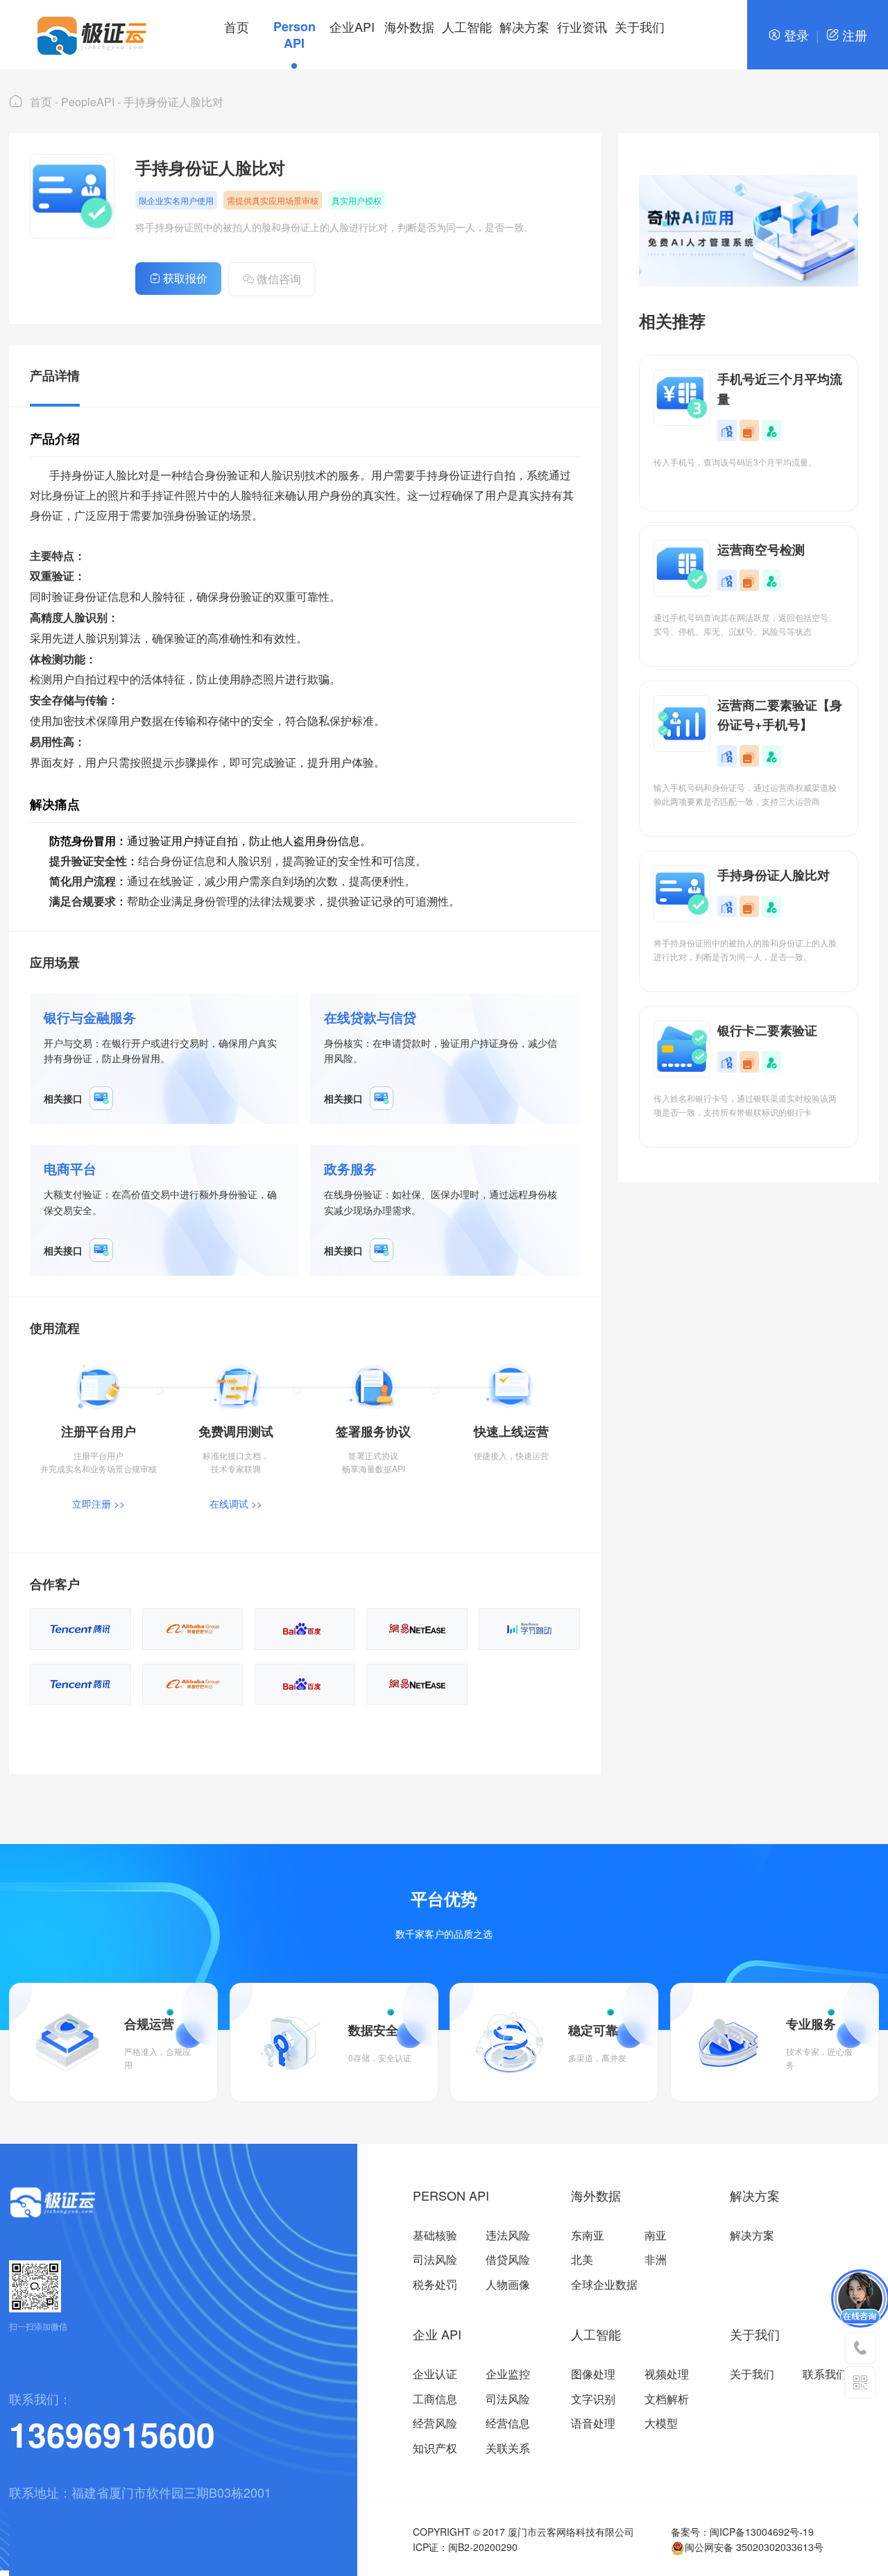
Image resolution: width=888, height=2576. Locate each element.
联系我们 (825, 2374)
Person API (294, 35)
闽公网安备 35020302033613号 (754, 2547)
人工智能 (467, 26)
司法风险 (435, 2259)
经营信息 (508, 2423)
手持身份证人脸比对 (173, 102)
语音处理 (593, 2423)
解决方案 (524, 26)
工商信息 (435, 2399)
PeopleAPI (88, 102)
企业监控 (508, 2374)
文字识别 (593, 2399)
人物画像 (508, 2284)
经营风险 (435, 2423)
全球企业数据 (604, 2284)
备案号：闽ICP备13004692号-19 (742, 2532)
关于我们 (640, 26)
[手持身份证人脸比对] (101, 1098)
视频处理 (667, 2374)
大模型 (661, 2423)
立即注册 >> (99, 1503)
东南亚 (588, 2235)
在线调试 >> (236, 1503)
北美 (582, 2259)
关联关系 (508, 2448)
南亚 (656, 2235)
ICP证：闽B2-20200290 (465, 2547)
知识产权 (435, 2448)
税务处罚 (435, 2284)
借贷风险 (508, 2259)
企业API (352, 26)
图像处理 (593, 2374)
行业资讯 (582, 26)
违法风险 (508, 2235)
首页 (237, 26)
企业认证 (435, 2374)
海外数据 (409, 26)
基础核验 (435, 2235)
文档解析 (667, 2399)
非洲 (656, 2259)
